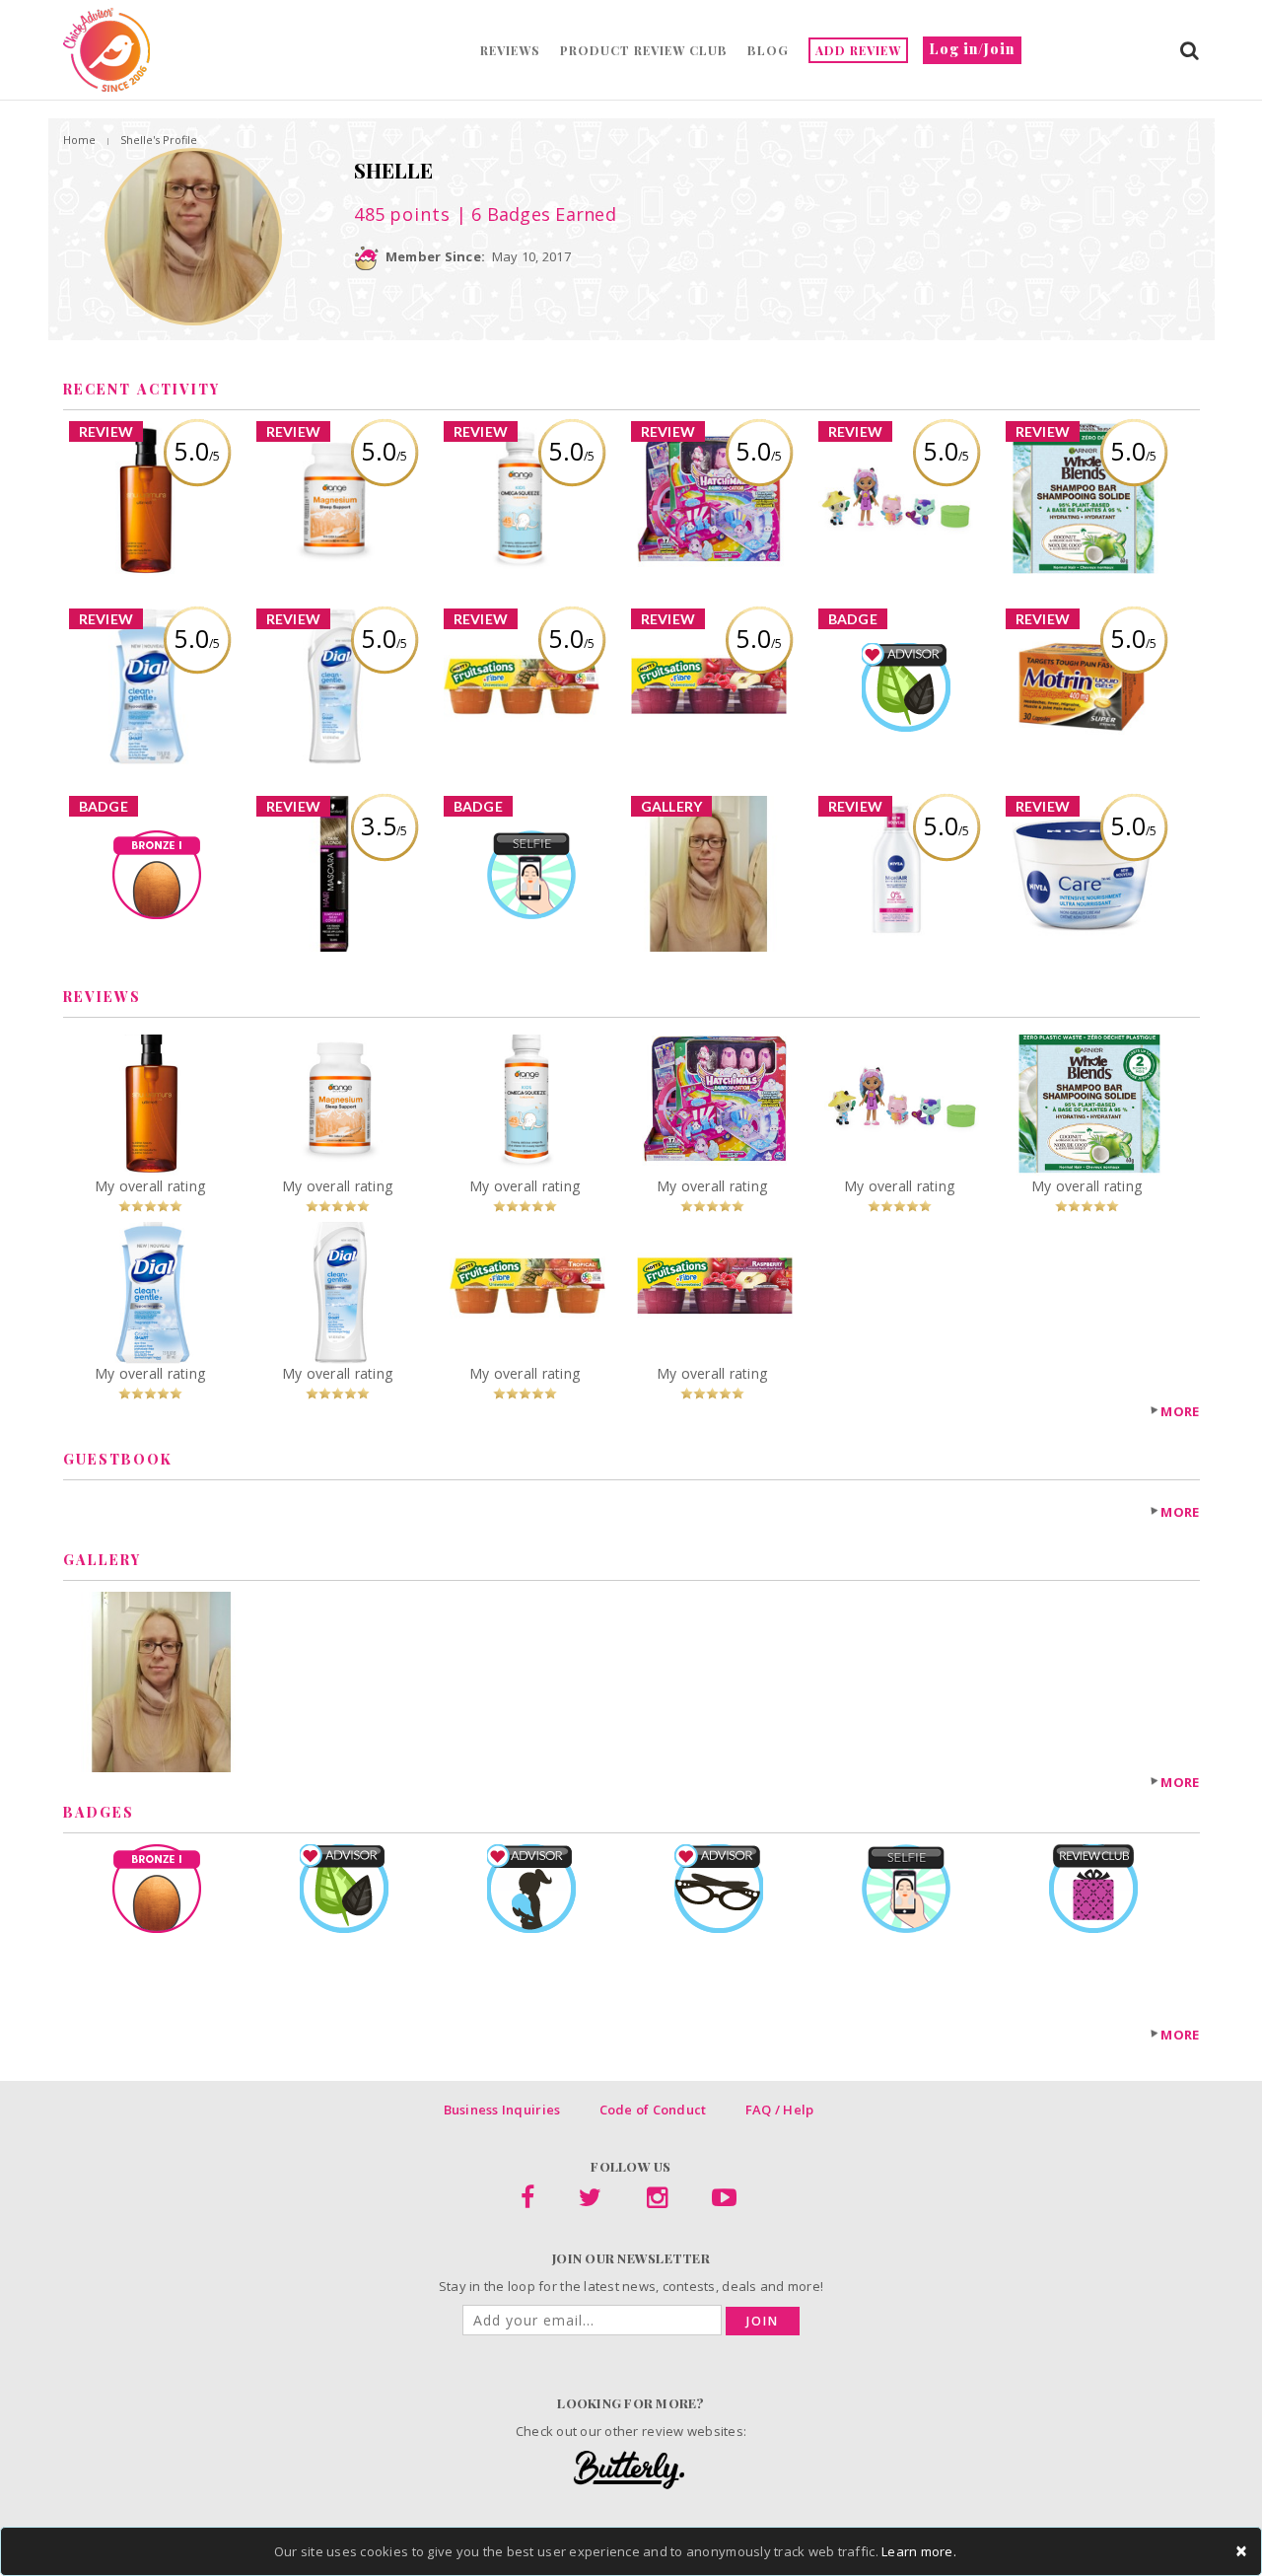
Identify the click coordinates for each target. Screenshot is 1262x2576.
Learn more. (919, 2551)
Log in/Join (972, 49)
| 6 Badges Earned (533, 214)
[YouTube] (724, 2201)
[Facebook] (527, 2201)
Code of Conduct (653, 2110)
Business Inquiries (502, 2110)
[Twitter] (590, 2201)
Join (763, 2321)
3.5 (384, 825)
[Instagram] (657, 2201)
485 (402, 214)
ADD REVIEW (858, 50)
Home (79, 140)
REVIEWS (510, 50)
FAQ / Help (780, 2110)
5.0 (197, 451)
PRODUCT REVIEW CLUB (644, 50)
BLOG (768, 50)
